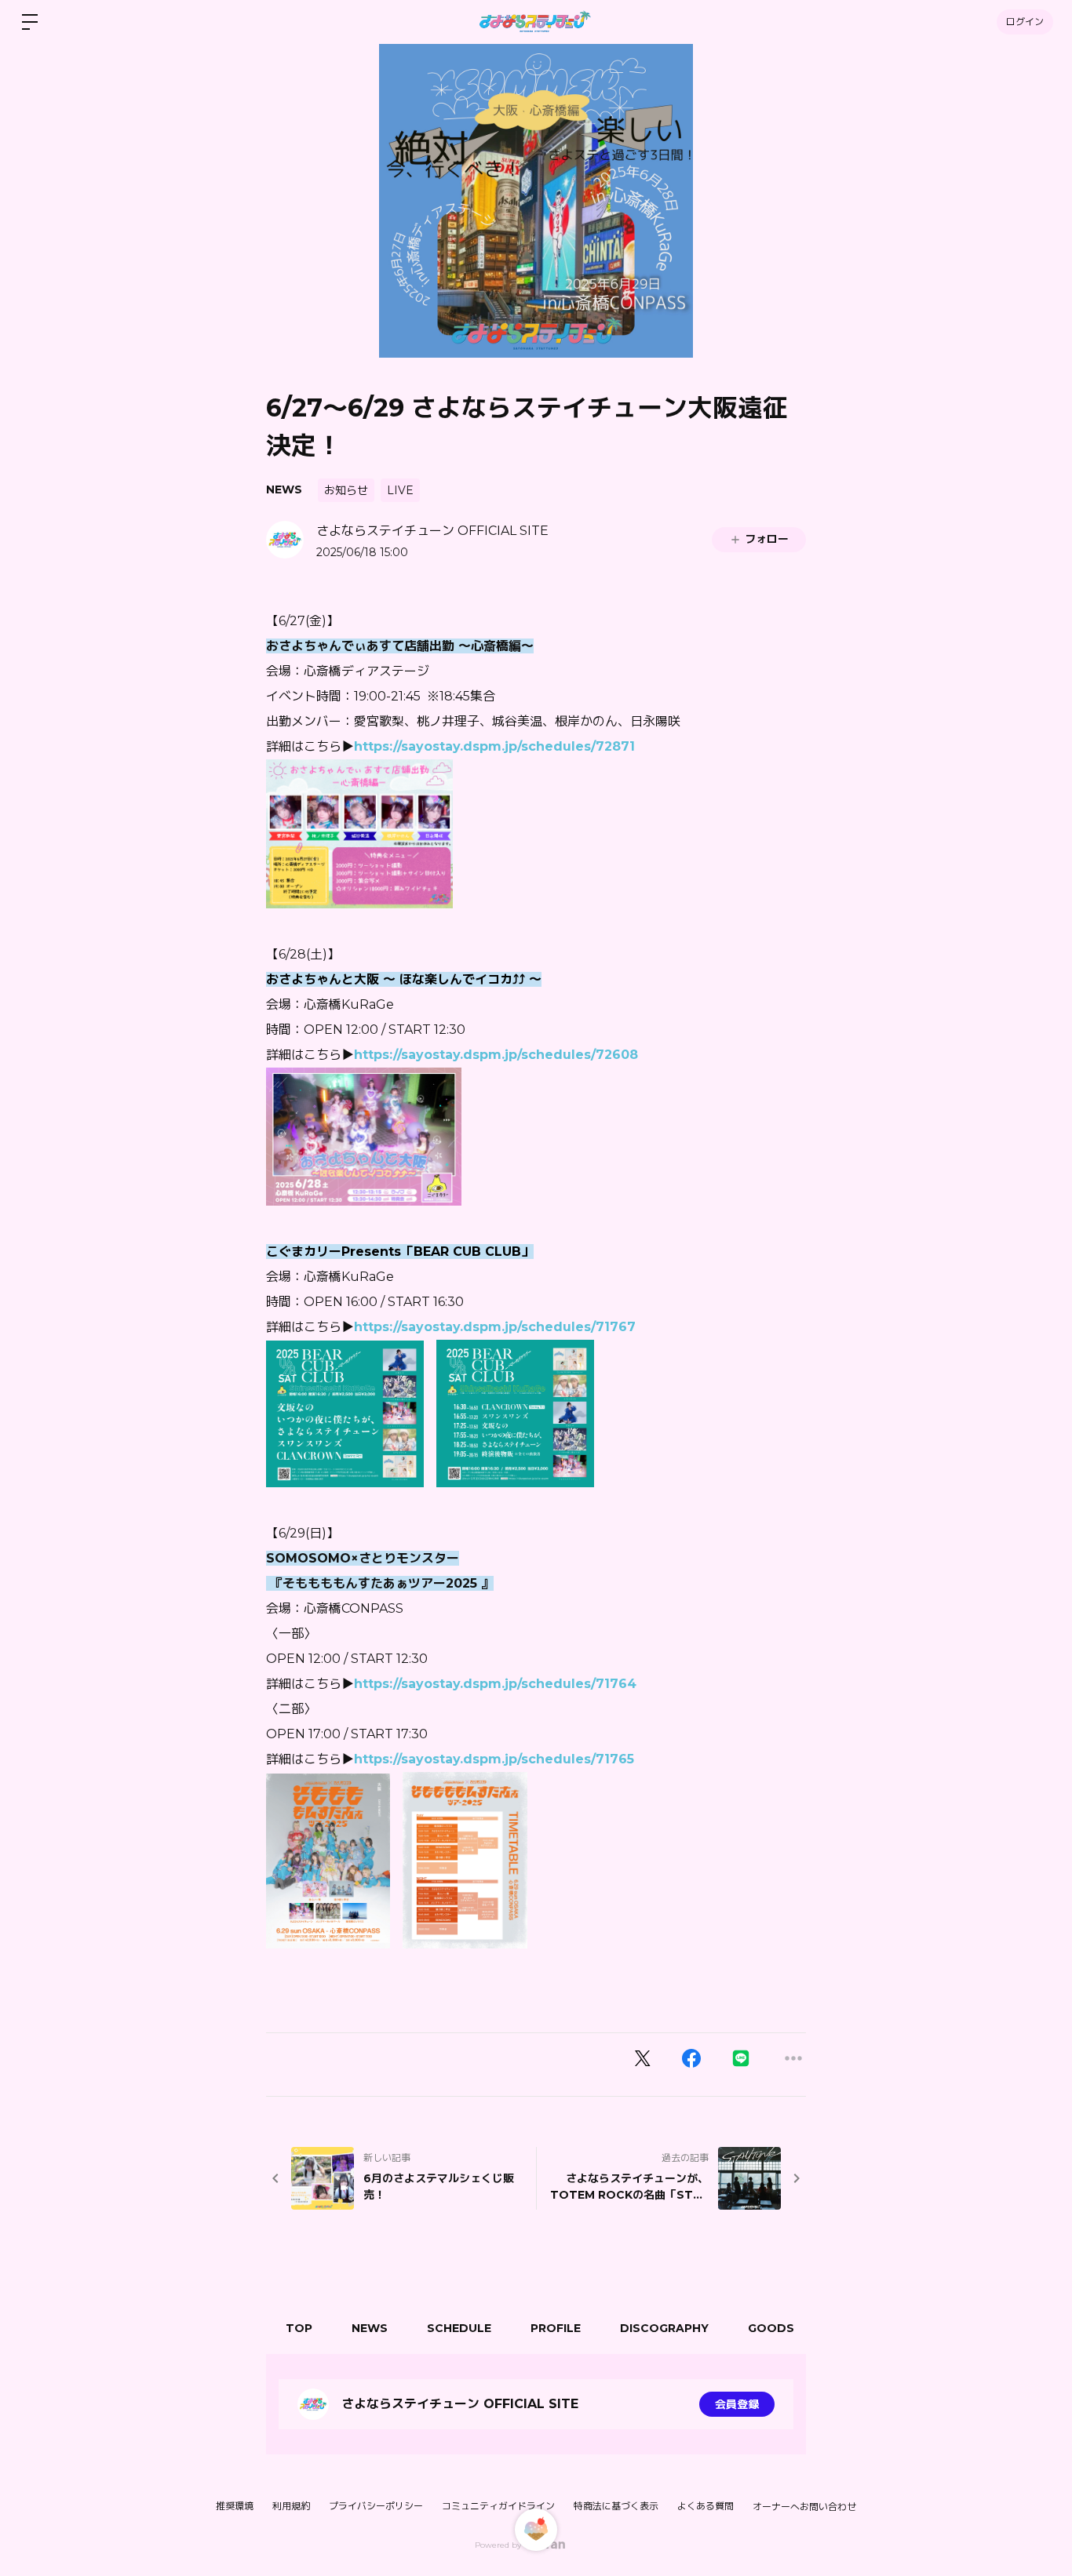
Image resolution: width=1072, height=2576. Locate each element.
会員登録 (737, 2404)
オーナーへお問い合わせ (804, 2507)
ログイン (1025, 22)
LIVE (400, 490)
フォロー (767, 539)
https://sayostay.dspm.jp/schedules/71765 (494, 1759)
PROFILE (556, 2328)
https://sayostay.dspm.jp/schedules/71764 (495, 1684)
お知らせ (346, 490)
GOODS (771, 2328)
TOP (299, 2328)
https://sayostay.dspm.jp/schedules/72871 (494, 746)
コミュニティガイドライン (498, 2506)
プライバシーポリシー (376, 2506)
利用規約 (291, 2506)
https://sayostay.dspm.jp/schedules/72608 (496, 1055)
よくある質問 (706, 2506)
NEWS (284, 489)
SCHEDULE (459, 2328)
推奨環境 (235, 2506)
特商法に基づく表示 (616, 2506)
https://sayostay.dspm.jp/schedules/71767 (495, 1327)
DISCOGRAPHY (664, 2328)
